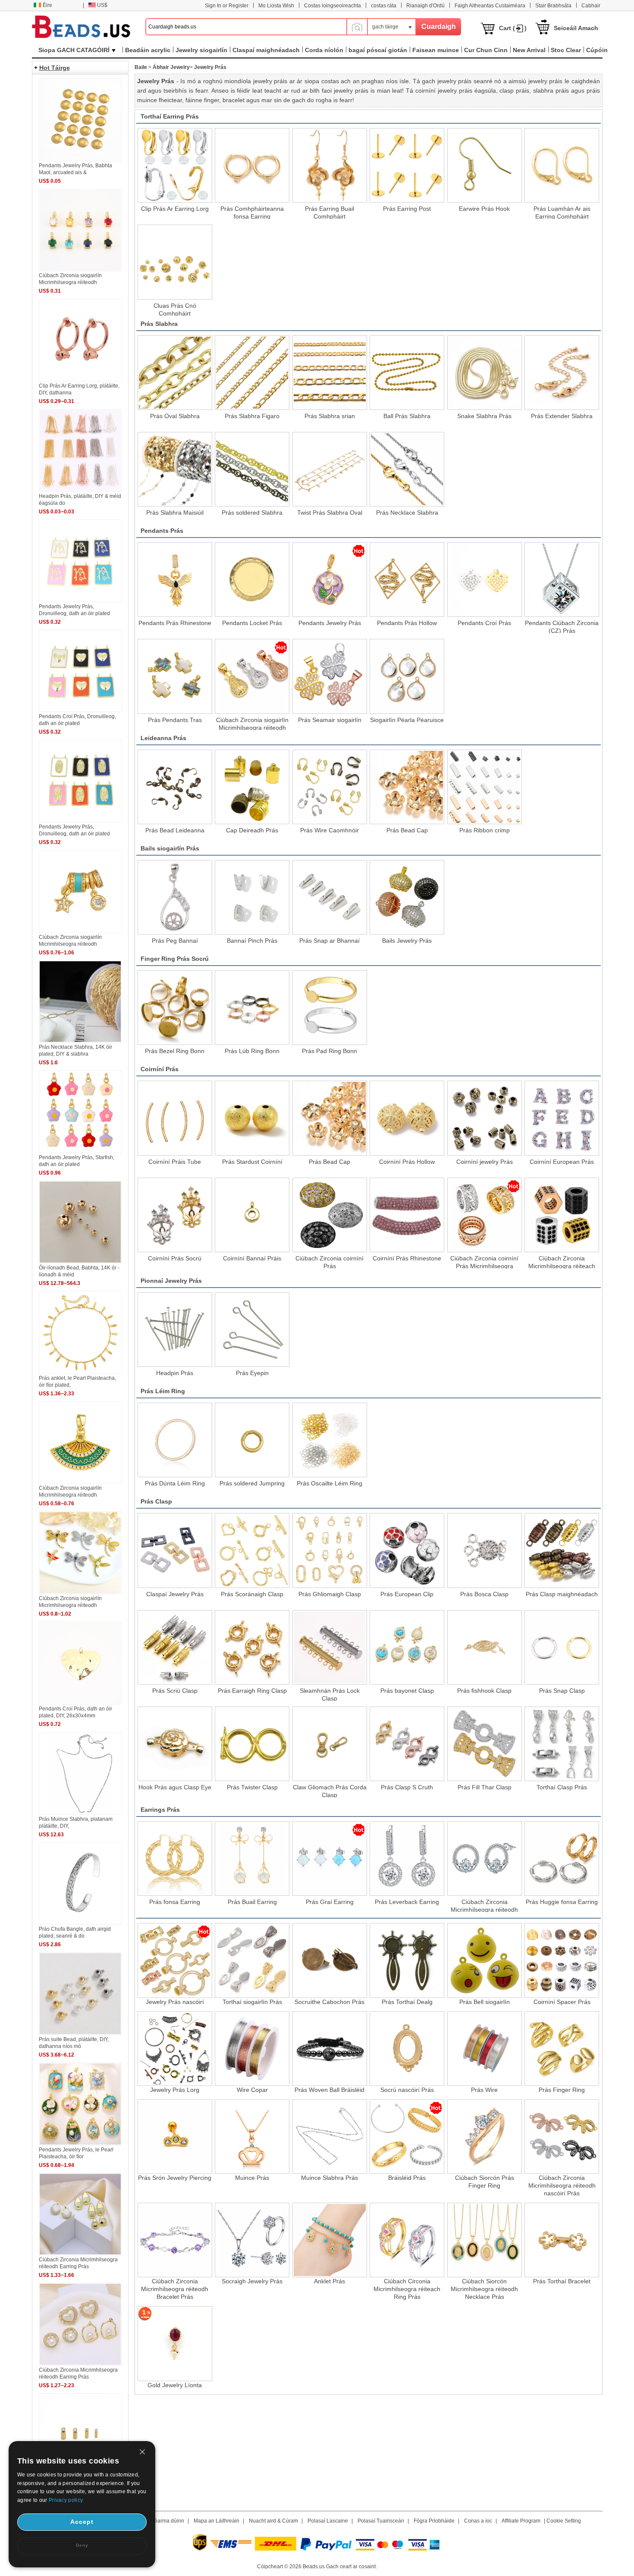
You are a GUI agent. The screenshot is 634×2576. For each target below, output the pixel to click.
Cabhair (591, 6)
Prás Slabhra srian (330, 416)
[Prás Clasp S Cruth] (407, 1744)
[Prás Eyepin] (252, 1330)
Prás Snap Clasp (562, 1691)
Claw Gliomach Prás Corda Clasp (330, 1791)
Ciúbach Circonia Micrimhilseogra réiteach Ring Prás (407, 2289)
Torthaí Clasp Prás (562, 1787)
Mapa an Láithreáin (217, 2521)
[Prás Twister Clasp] (252, 1744)
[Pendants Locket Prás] (252, 580)
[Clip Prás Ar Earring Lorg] (175, 165)
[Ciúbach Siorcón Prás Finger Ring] (485, 2137)
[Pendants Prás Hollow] (407, 580)
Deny (82, 2545)
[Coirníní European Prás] (562, 1118)
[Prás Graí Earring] (330, 1859)
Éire (47, 5)
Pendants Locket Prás (252, 623)
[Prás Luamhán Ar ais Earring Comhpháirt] (562, 165)
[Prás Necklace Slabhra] (407, 469)
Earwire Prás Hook (484, 209)
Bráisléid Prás (407, 2178)
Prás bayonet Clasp (407, 1691)
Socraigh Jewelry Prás (252, 2281)
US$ (102, 5)
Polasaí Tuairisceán (381, 2521)
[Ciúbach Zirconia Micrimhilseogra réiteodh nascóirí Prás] (562, 2137)
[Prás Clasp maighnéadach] (562, 1550)
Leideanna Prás (163, 738)
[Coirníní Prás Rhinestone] (407, 1215)
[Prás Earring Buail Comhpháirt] (330, 165)
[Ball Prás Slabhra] (407, 373)
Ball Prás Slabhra (407, 416)
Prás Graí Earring (330, 1902)
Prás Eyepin (252, 1373)
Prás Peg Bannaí (175, 941)
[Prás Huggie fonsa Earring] (562, 1859)
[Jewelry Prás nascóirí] (175, 1960)
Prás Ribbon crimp (485, 830)
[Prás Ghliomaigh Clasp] (330, 1550)
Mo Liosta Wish (276, 6)
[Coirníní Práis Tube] (175, 1118)
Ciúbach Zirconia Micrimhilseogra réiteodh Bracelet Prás (175, 2289)
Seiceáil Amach (576, 28)
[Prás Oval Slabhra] (175, 373)
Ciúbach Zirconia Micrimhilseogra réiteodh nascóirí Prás (562, 2185)
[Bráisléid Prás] (407, 2137)
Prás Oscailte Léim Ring (330, 1483)
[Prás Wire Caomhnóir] (330, 787)
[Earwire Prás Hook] (485, 165)
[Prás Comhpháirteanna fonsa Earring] (252, 165)
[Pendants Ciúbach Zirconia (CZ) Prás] (562, 580)
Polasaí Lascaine (328, 2521)
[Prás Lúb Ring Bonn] (252, 1008)
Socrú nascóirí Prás (407, 2090)
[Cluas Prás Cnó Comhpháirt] (175, 262)
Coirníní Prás (160, 1069)
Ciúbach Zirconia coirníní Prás (330, 1262)
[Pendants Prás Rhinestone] (175, 580)
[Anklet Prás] (330, 2240)
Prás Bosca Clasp (484, 1594)
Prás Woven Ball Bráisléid (330, 2090)
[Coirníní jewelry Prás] (485, 1118)
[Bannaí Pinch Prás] (252, 897)
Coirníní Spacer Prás (562, 2002)
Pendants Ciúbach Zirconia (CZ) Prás (562, 626)
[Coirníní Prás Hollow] (407, 1118)
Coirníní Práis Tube (175, 1162)
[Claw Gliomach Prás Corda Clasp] (330, 1744)
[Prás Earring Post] (407, 165)
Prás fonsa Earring (175, 1902)
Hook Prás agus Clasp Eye (175, 1787)
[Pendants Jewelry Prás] (330, 580)
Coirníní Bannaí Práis (252, 1258)
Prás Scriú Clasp (175, 1691)
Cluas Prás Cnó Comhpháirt (175, 309)
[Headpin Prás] (175, 1330)
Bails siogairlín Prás (170, 848)
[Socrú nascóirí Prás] (407, 2049)
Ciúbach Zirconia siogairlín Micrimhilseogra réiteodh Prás (252, 723)
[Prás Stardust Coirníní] (252, 1118)
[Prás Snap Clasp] (562, 1647)
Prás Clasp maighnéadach (562, 1594)
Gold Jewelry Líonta (175, 2385)
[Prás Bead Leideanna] (175, 787)
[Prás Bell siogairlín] (485, 1960)
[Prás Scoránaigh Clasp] (252, 1550)
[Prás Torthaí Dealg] (407, 1960)
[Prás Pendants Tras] (175, 676)
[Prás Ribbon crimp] (485, 787)
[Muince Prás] (252, 2137)
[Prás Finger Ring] (562, 2049)
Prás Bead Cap (407, 830)
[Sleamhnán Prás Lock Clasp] (330, 1647)
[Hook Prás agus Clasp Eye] (175, 1744)
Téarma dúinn (168, 2521)
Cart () (513, 28)
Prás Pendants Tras (175, 720)
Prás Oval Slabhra (175, 416)
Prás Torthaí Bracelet (562, 2281)
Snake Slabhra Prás (484, 416)
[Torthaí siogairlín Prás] (252, 1960)
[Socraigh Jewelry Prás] (252, 2240)
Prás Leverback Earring (407, 1902)
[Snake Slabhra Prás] (485, 373)
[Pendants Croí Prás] (485, 580)
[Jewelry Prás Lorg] (175, 2049)
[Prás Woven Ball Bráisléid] (330, 2049)
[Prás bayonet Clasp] (407, 1647)
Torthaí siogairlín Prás (252, 2002)
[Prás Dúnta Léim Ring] (175, 1440)
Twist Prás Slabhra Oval (330, 513)
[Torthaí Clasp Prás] (562, 1744)
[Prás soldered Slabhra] (252, 469)
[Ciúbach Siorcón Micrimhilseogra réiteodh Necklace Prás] (485, 2240)
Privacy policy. (66, 2500)
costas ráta (384, 6)
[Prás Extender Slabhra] (562, 373)
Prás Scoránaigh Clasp (252, 1594)
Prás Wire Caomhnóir (330, 830)
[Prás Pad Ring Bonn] (330, 1008)
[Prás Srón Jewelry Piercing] (175, 2137)
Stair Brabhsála (553, 6)
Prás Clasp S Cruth (407, 1787)
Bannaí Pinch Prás (252, 941)
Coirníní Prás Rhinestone (407, 1258)
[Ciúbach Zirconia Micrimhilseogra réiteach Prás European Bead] (562, 1215)
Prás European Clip (407, 1594)
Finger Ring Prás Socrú (175, 959)
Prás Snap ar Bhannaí (330, 941)
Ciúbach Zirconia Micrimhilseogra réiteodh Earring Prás (484, 1905)
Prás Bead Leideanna (175, 830)
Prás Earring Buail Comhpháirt (330, 212)
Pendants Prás (162, 531)
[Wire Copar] (252, 2049)
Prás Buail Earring (252, 1902)
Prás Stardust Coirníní (252, 1162)
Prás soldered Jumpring (252, 1483)
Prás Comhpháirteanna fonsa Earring (252, 212)
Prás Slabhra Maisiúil (175, 513)
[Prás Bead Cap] (407, 787)
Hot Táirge (55, 68)
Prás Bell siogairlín (485, 2002)
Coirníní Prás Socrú (175, 1258)
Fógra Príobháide (434, 2521)
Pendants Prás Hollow (407, 623)
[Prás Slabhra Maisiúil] (175, 469)
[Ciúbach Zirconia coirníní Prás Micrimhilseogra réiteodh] (485, 1215)
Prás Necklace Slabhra (407, 513)
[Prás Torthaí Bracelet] (562, 2240)
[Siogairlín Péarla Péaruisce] (407, 676)
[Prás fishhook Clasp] (485, 1647)
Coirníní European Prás (562, 1162)
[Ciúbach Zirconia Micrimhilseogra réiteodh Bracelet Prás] (175, 2240)
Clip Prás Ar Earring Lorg (175, 209)
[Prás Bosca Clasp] (485, 1550)
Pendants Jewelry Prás (330, 623)
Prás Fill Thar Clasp (485, 1787)
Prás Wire (484, 2090)
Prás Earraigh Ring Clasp (252, 1691)
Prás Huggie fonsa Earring (562, 1902)
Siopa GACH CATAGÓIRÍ (74, 50)
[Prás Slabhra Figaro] (252, 373)
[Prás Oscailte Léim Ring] (330, 1440)
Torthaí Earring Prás (170, 116)
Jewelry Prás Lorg (175, 2090)
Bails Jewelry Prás (407, 941)
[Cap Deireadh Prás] (252, 787)
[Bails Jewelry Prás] (407, 897)
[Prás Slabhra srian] (330, 373)
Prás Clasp (156, 1501)
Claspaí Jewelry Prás (175, 1594)
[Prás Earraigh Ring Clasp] (252, 1647)
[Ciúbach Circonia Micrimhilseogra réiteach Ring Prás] (407, 2240)
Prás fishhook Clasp (484, 1691)
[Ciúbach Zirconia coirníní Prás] (330, 1215)
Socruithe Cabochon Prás (330, 2002)
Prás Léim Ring (163, 1391)
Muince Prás (252, 2178)
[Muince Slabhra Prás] (330, 2137)
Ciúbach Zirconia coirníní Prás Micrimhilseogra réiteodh (484, 1262)
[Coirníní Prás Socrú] (175, 1215)
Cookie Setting (564, 2521)
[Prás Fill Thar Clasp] (485, 1744)
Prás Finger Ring (562, 2090)
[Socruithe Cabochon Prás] (330, 1960)
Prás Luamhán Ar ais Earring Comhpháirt (562, 212)
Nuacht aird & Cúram (273, 2521)
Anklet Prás (330, 2281)
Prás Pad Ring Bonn (330, 1051)
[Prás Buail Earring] (252, 1859)
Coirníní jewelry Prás (485, 1162)
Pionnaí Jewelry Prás (171, 1281)
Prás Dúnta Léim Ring (175, 1483)
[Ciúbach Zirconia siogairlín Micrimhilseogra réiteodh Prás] (252, 676)
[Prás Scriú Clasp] (175, 1647)
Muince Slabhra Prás (330, 2178)
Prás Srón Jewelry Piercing (175, 2178)
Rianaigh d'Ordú (425, 6)
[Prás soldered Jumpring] (252, 1440)
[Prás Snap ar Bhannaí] (330, 897)
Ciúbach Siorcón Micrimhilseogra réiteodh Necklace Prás (484, 2289)
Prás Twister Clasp (252, 1787)
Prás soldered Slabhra (252, 513)
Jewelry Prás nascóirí (175, 2002)
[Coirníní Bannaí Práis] (252, 1215)
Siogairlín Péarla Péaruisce (407, 720)
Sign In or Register (227, 6)
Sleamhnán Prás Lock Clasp (330, 1694)
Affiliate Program (521, 2521)
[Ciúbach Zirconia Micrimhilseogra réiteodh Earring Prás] (485, 1859)
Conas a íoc (478, 2521)
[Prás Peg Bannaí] (175, 897)
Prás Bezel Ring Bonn (175, 1051)
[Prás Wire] (485, 2049)
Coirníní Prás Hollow (407, 1162)
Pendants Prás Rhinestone (175, 623)
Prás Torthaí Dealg (407, 2002)
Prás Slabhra (159, 324)
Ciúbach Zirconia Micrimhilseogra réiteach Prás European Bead (562, 1262)
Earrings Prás (160, 1810)
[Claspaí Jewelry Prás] (175, 1550)
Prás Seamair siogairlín (330, 720)
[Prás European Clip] (407, 1550)
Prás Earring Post (407, 209)
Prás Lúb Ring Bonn (252, 1051)
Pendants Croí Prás (484, 623)
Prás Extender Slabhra (562, 416)
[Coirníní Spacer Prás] (562, 1960)
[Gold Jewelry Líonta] (175, 2343)
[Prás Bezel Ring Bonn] (175, 1008)
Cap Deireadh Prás (252, 830)
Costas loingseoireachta (333, 6)
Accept (82, 2522)
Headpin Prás (175, 1373)
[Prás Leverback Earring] (407, 1859)
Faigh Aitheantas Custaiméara (490, 6)
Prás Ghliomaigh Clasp (330, 1594)
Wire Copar (252, 2090)
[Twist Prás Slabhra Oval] (330, 469)
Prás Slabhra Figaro (252, 416)
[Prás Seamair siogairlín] (330, 676)
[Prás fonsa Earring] (175, 1859)
